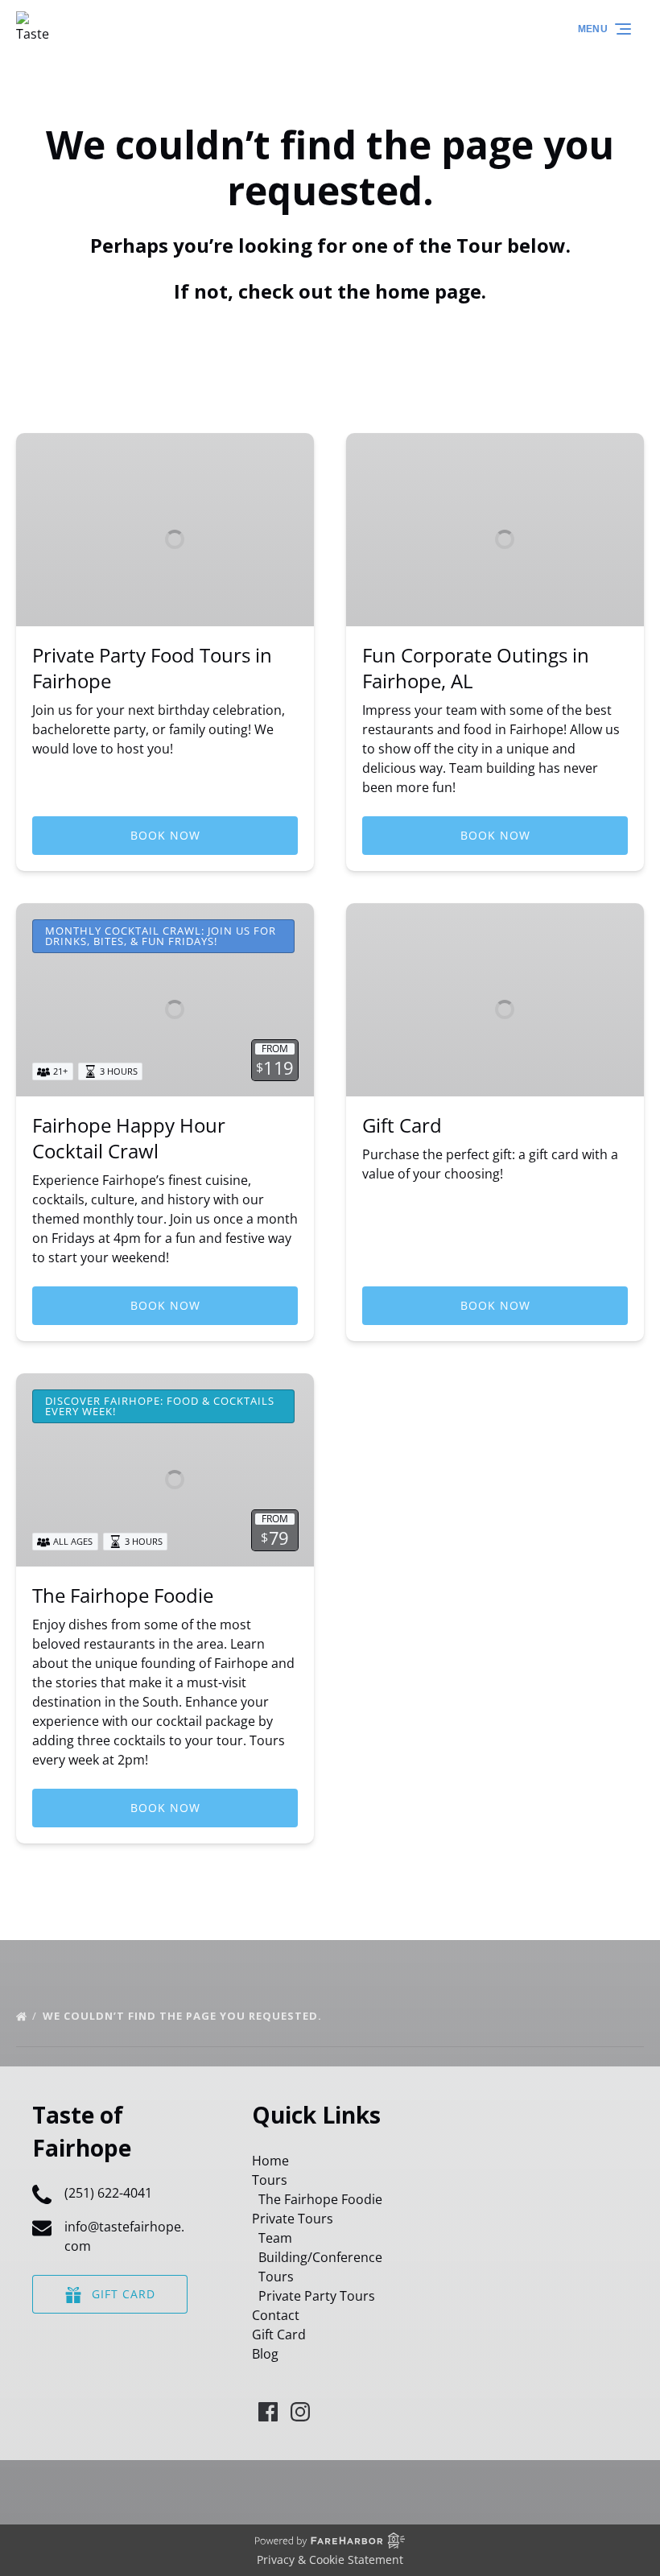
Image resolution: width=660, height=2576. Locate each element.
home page (428, 291)
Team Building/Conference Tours (320, 2257)
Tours (270, 2180)
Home (270, 2161)
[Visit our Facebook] (268, 2412)
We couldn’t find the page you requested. (184, 2016)
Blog (265, 2354)
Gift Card (402, 1125)
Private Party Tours (317, 2296)
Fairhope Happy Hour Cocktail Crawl (129, 1138)
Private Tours (293, 2219)
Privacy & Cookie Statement (330, 2559)
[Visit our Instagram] (300, 2412)
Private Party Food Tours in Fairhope (152, 668)
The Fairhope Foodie (123, 1595)
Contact (276, 2315)
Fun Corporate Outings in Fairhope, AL (476, 668)
